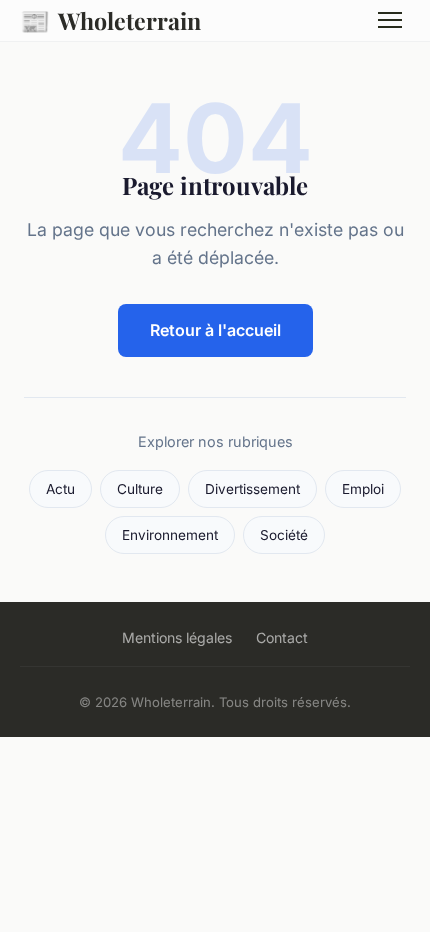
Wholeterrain (110, 20)
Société (284, 535)
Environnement (170, 535)
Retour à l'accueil (215, 330)
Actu (60, 489)
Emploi (363, 489)
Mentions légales (177, 637)
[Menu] (390, 20)
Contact (282, 637)
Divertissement (252, 489)
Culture (140, 489)
